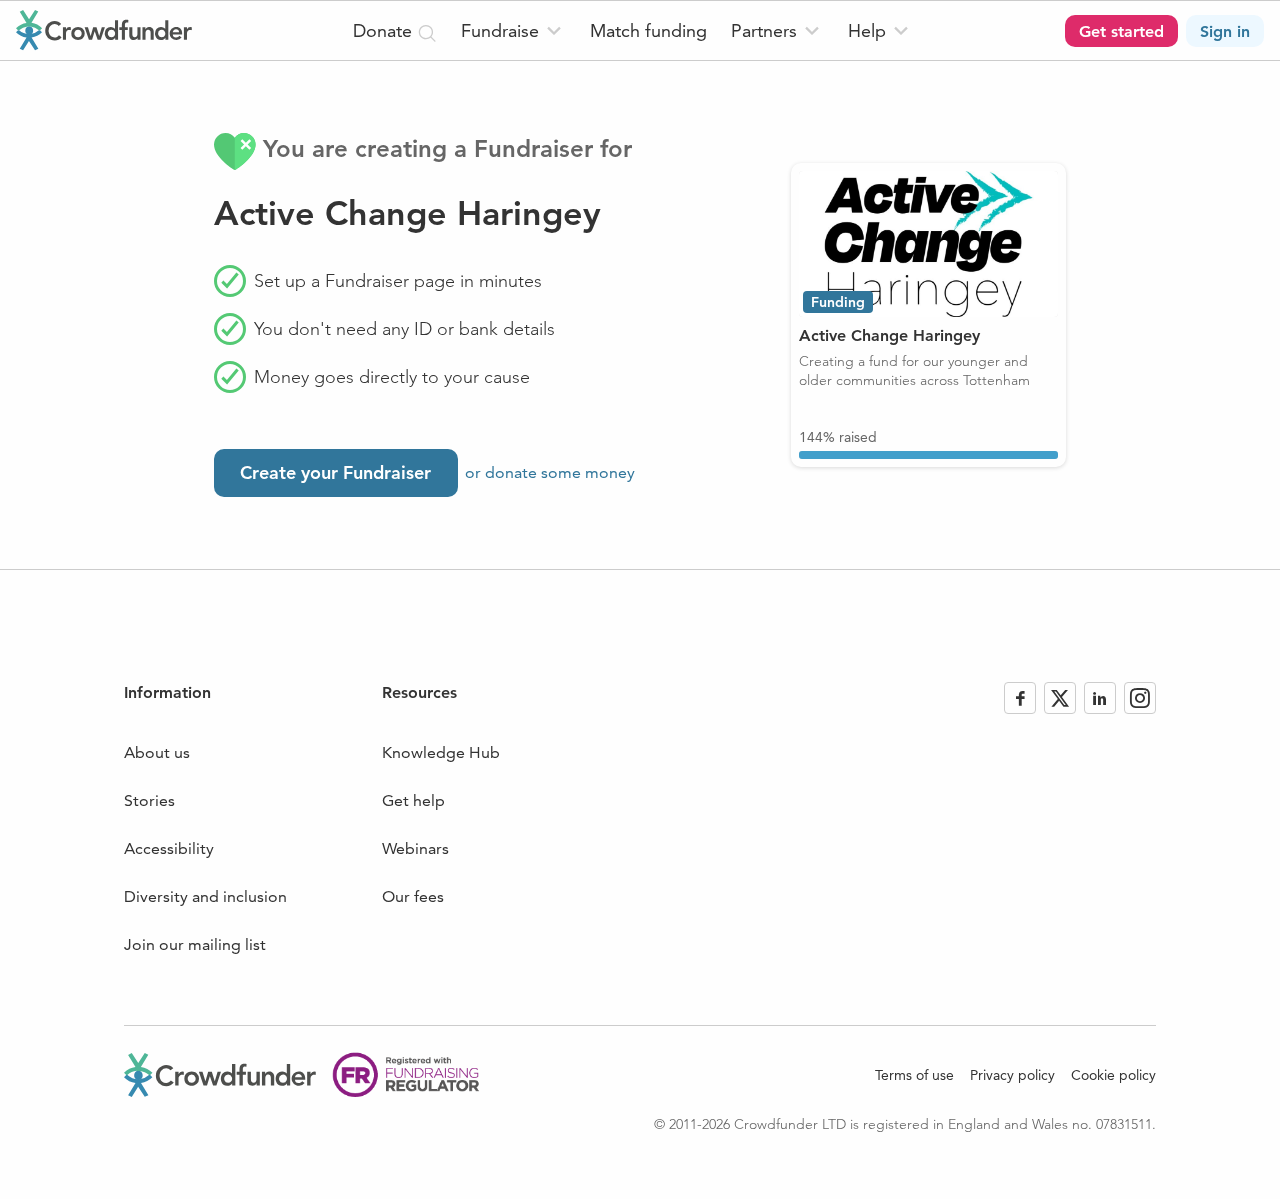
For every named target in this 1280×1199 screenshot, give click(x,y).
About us (157, 752)
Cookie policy (1113, 1075)
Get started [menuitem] (1121, 31)
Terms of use (914, 1075)
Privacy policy (1012, 1075)
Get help (413, 800)
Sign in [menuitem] (1225, 31)
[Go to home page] (104, 30)
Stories (149, 800)
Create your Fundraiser (335, 472)
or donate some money (550, 472)
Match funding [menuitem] (648, 30)
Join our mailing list (195, 944)
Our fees (413, 896)
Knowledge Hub (441, 752)
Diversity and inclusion (205, 896)
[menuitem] (513, 30)
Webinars (415, 848)
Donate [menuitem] (385, 30)
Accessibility (169, 848)
